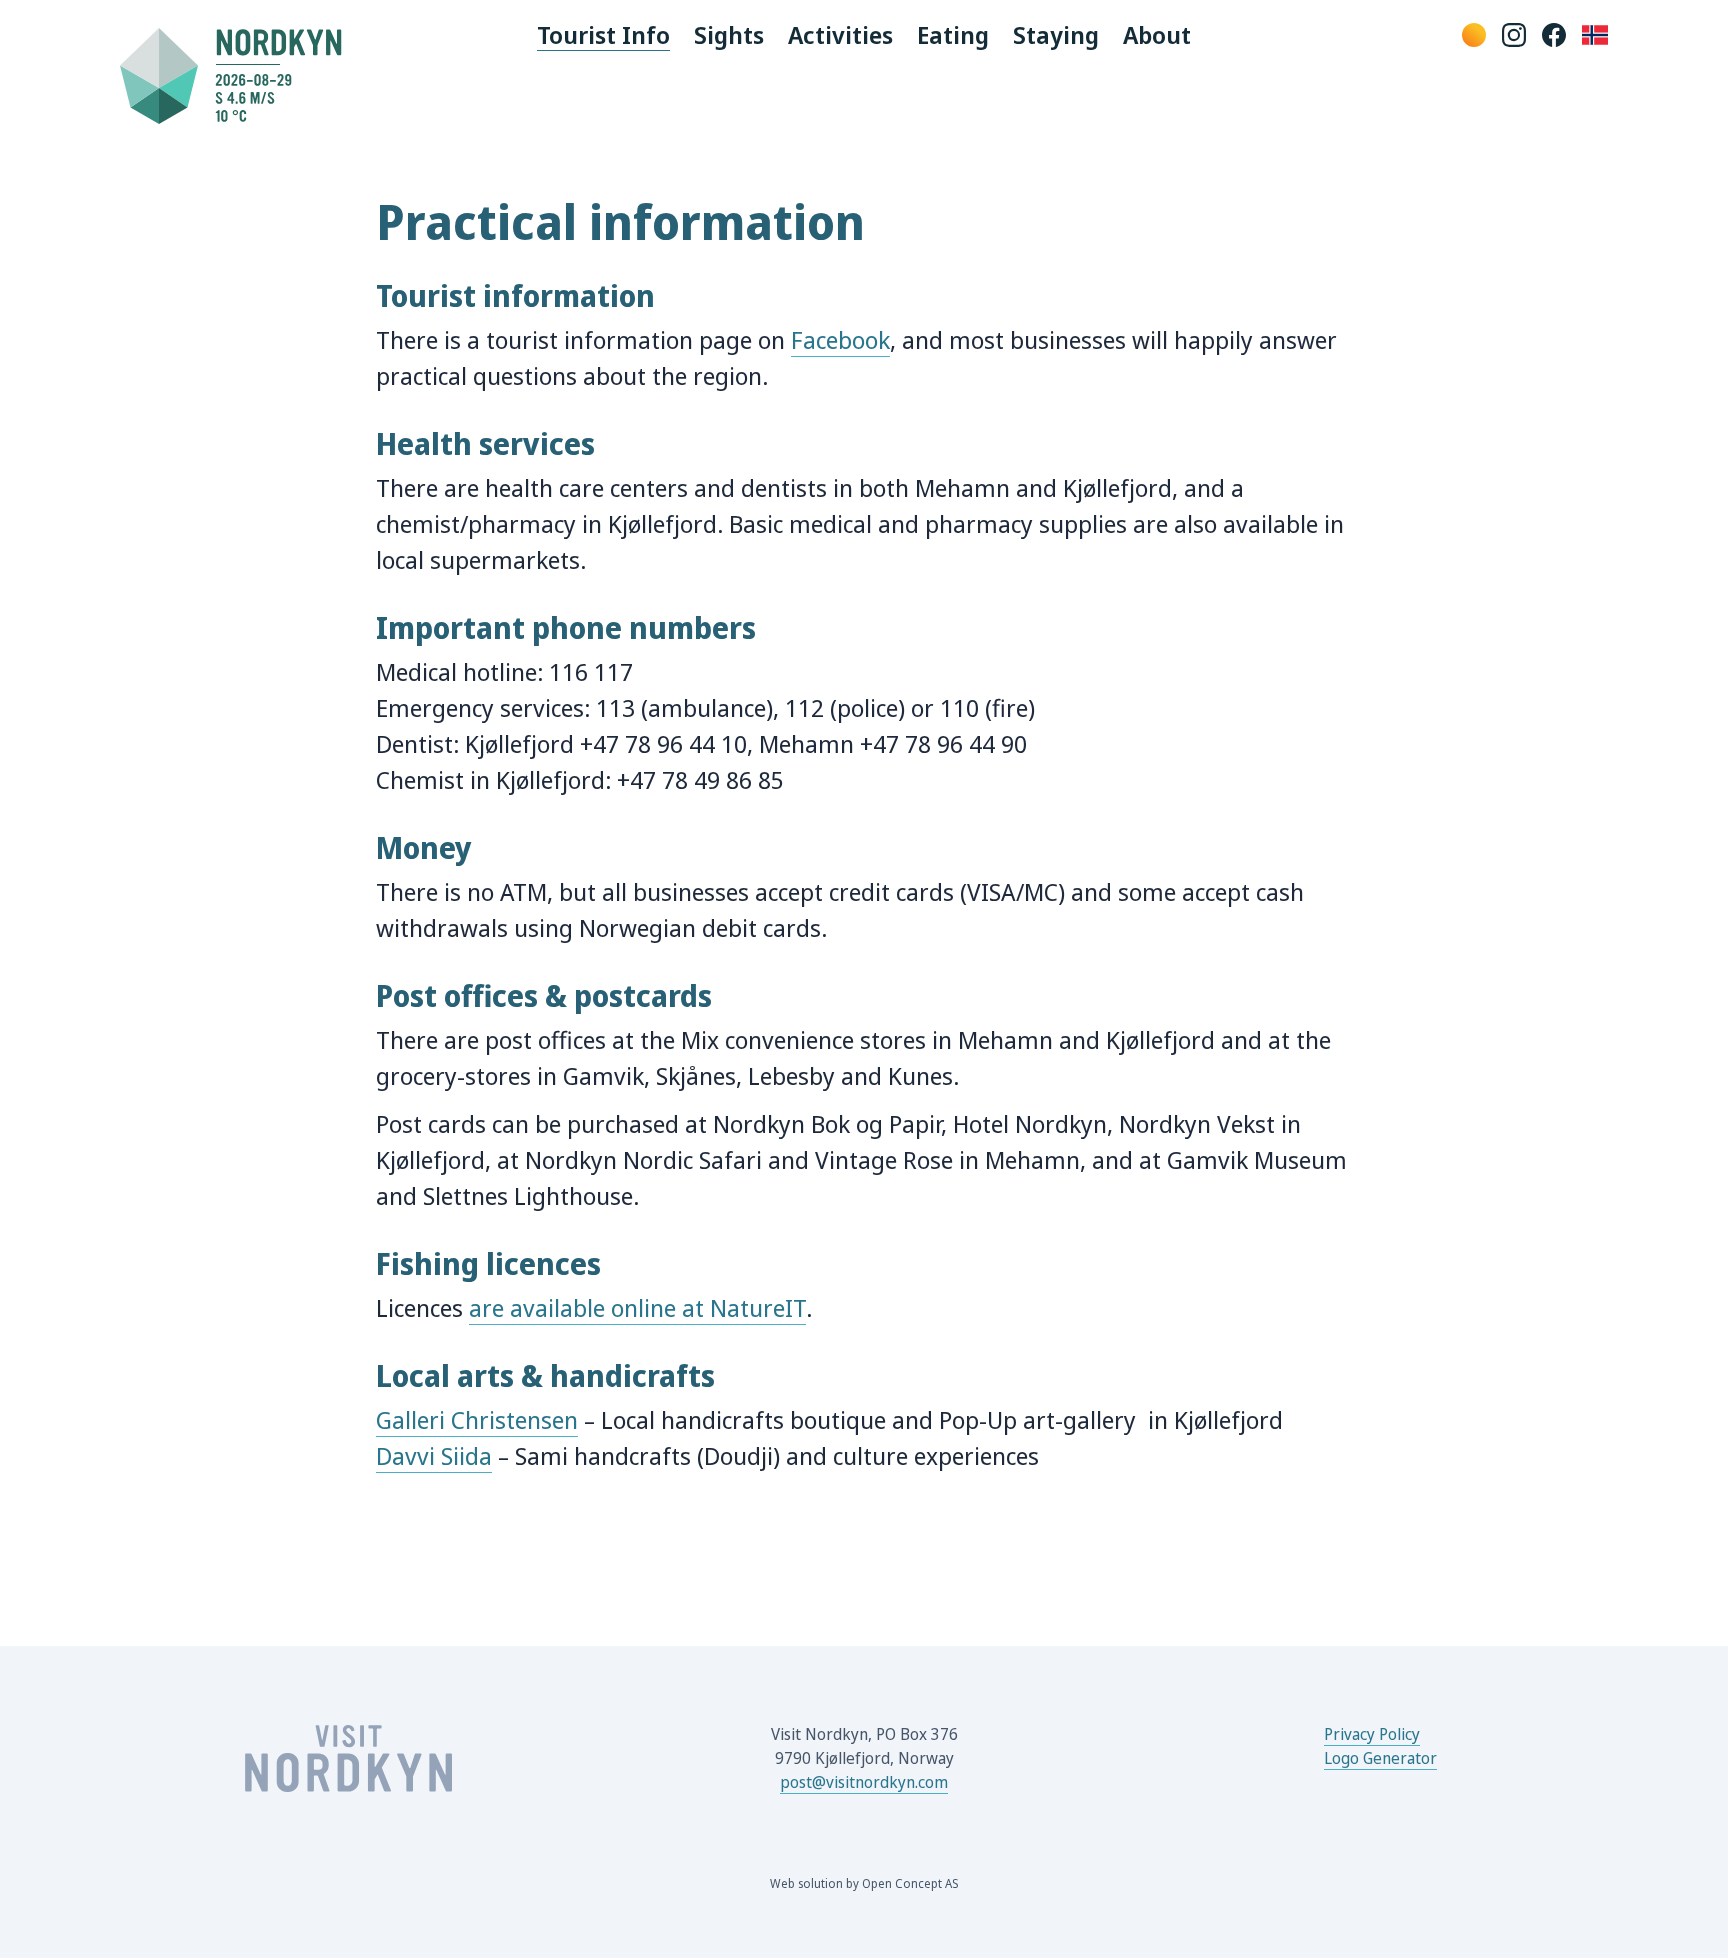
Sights (729, 35)
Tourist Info (603, 35)
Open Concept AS (910, 1883)
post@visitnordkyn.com (864, 1782)
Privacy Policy (1372, 1734)
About (1157, 35)
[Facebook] (1554, 35)
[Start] (239, 75)
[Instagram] (1514, 35)
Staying (1056, 35)
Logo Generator (1380, 1758)
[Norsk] (1595, 35)
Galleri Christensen (477, 1419)
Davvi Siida (434, 1455)
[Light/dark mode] (1474, 35)
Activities (840, 35)
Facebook (840, 339)
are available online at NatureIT (637, 1307)
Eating (953, 35)
